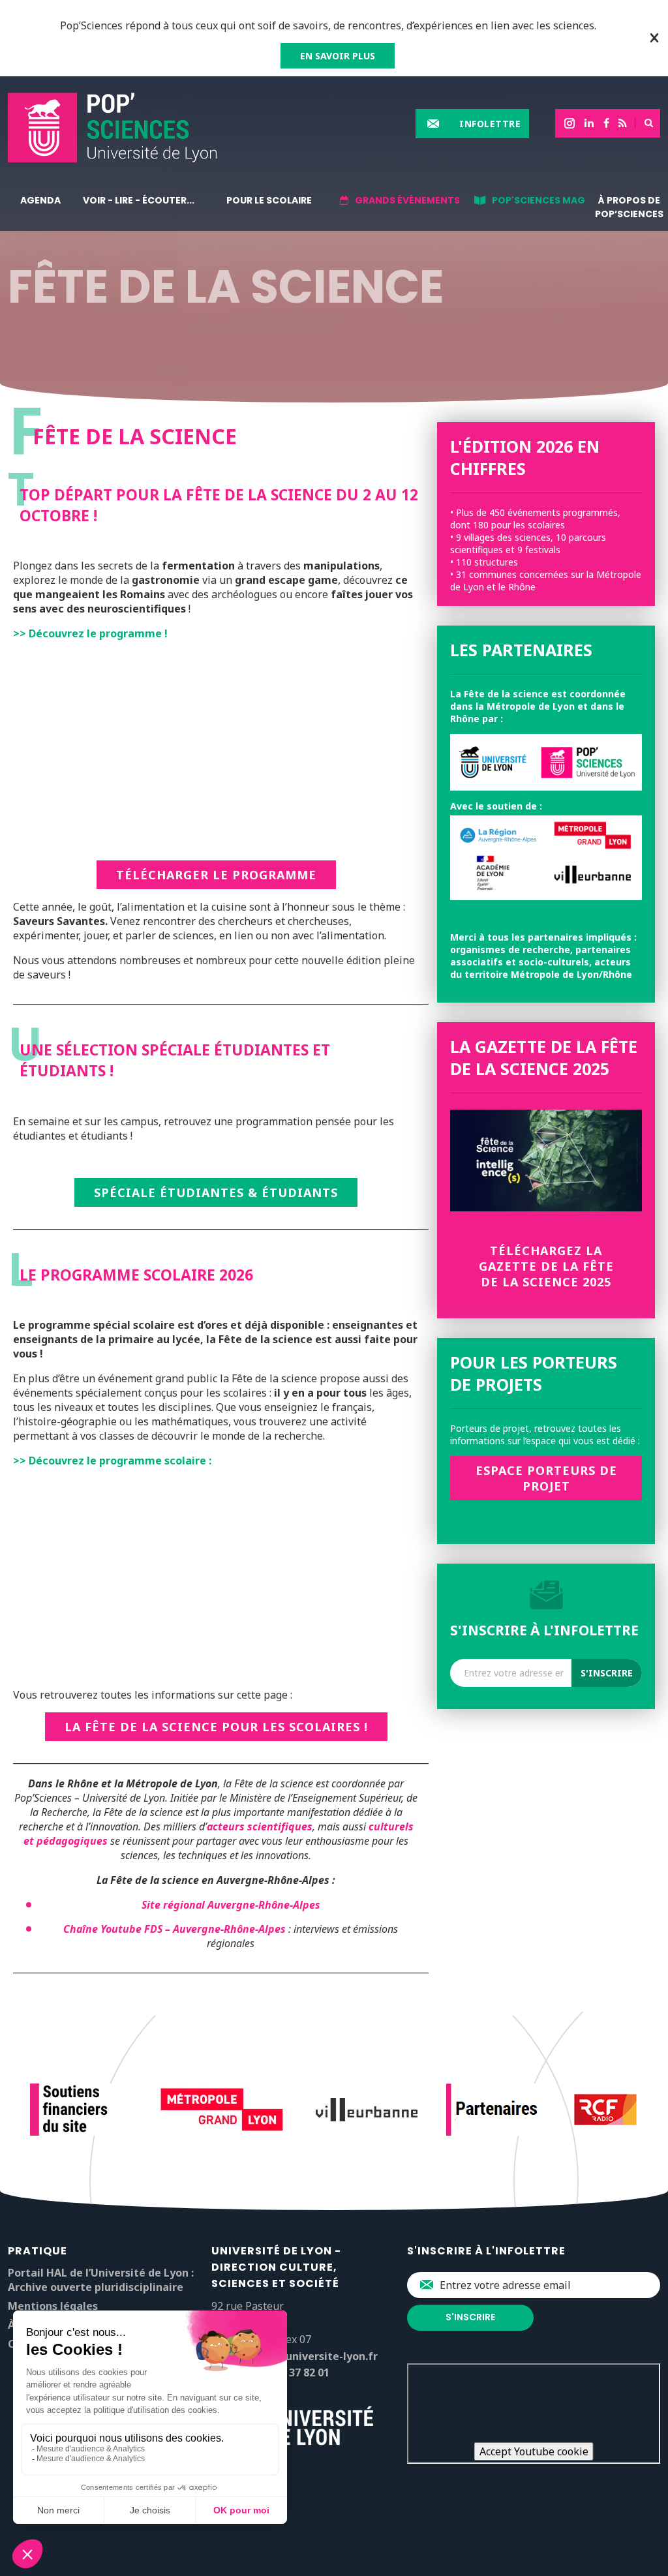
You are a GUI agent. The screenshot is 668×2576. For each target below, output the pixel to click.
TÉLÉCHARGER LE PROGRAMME (216, 875)
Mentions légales (53, 2306)
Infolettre (490, 124)
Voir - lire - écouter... (139, 200)
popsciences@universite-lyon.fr (295, 2356)
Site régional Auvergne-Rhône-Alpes (231, 1905)
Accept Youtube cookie (534, 2451)
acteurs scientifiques (260, 1826)
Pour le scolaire (269, 200)
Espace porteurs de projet (546, 1478)
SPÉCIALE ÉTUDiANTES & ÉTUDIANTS (216, 1192)
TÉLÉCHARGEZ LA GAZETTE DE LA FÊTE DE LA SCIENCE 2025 (546, 1266)
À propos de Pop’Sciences (629, 207)
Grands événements (407, 200)
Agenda (40, 200)
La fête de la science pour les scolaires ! (216, 1727)
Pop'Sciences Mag (539, 200)
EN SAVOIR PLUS (338, 56)
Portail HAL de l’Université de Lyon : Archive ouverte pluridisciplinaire (101, 2280)
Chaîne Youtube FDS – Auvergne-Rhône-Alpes (175, 1929)
